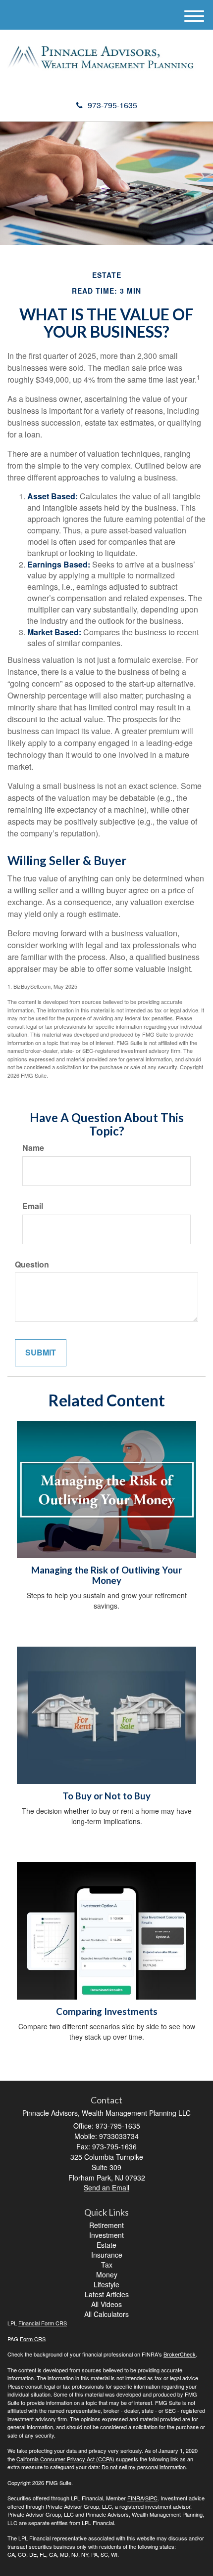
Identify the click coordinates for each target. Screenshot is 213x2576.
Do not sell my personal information (144, 2467)
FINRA (135, 2498)
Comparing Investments (107, 2011)
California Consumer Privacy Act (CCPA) (65, 2459)
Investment (106, 2235)
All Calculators (106, 2314)
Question (32, 1265)
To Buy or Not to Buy (106, 1796)
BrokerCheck (180, 2354)
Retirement (106, 2225)
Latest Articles (107, 2294)
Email (33, 1206)
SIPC (151, 2498)
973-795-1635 (112, 105)
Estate (106, 2245)
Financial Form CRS (43, 2323)
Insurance (107, 2255)
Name (33, 1148)
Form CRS (33, 2339)
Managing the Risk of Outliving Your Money (106, 1575)
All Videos (106, 2304)
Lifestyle (106, 2284)
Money (107, 2274)
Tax (107, 2265)
